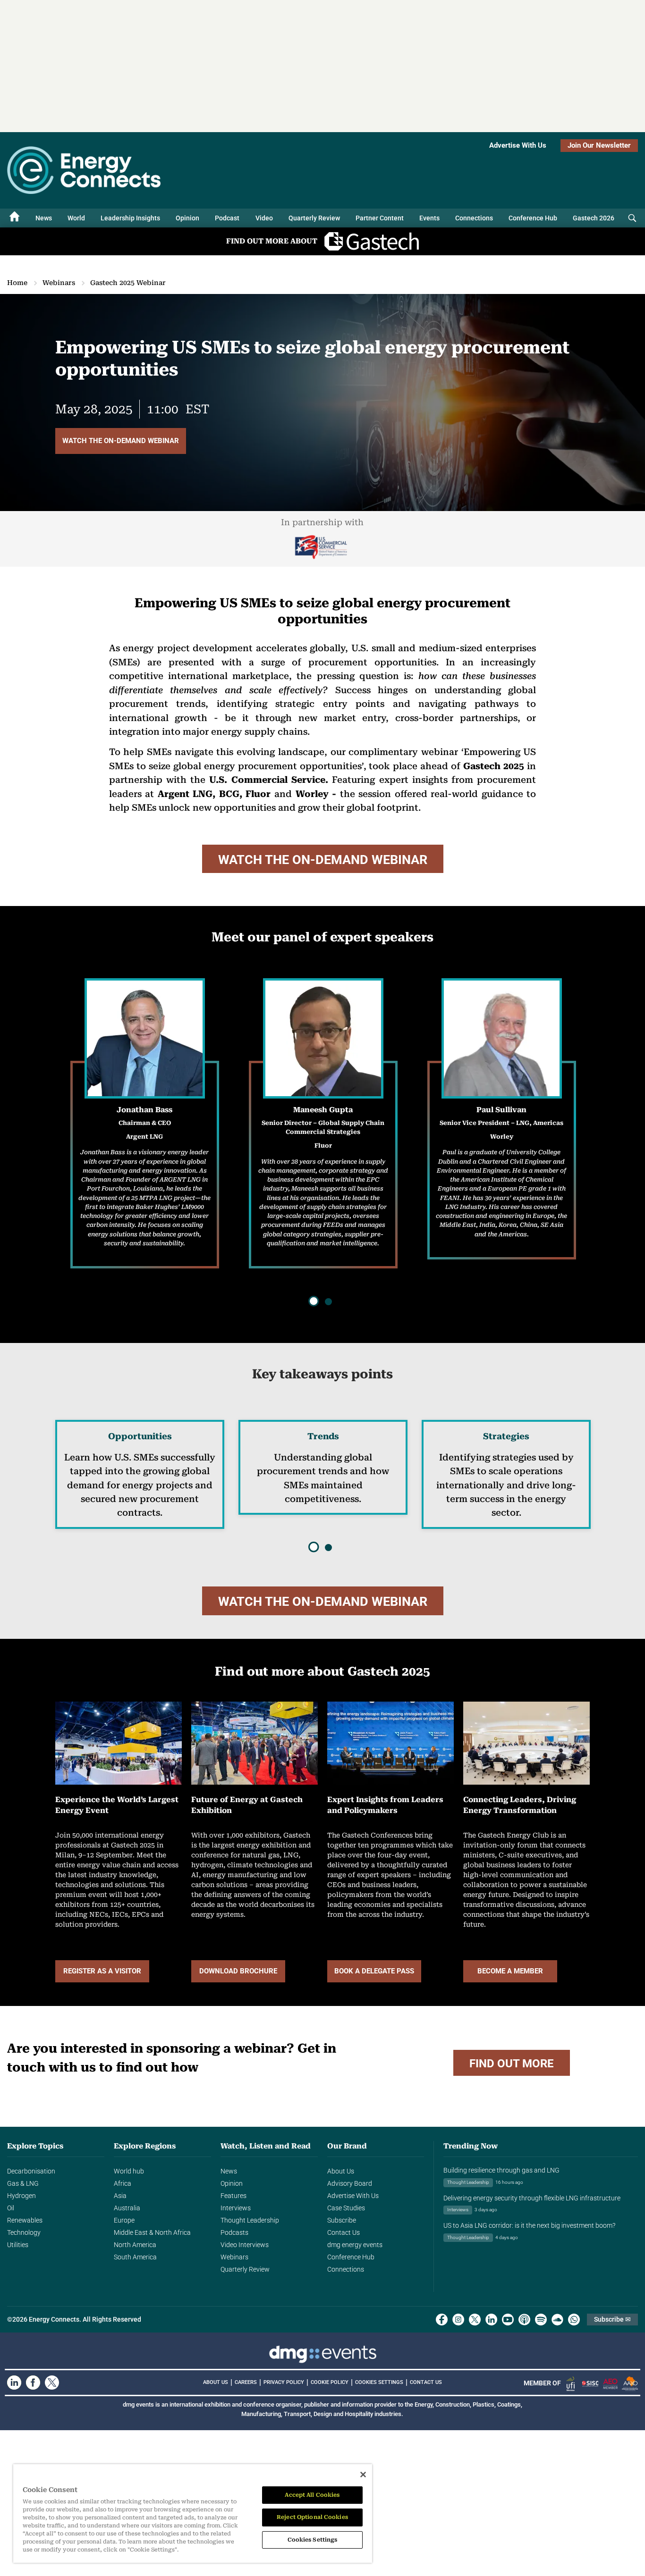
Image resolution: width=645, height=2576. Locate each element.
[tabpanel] (501, 1119)
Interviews (236, 2208)
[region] (193, 2513)
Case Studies (346, 2208)
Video (264, 218)
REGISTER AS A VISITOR (102, 1971)
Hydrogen (21, 2196)
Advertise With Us (518, 145)
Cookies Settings (379, 2383)
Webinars (59, 283)
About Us (341, 2171)
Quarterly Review (314, 218)
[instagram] (458, 2320)
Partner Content (380, 218)
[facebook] (442, 2320)
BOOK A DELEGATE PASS (374, 1971)
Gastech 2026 (594, 218)
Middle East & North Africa (152, 2232)
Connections (474, 218)
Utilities (18, 2245)
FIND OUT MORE (512, 2064)
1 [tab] (314, 1302)
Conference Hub (533, 218)
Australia (127, 2208)
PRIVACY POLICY (284, 2382)
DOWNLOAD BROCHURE (238, 1971)
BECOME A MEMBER (510, 1971)
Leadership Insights (130, 218)
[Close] (363, 2475)
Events (429, 218)
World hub (129, 2171)
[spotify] (541, 2320)
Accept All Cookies (312, 2495)
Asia (120, 2196)
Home (17, 283)
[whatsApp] (574, 2320)
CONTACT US (426, 2382)
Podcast (227, 218)
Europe (124, 2220)
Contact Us (344, 2232)
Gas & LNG (23, 2183)
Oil (11, 2208)
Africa (123, 2183)
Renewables (25, 2220)
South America (135, 2257)
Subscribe (342, 2220)
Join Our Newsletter (599, 145)
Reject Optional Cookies (312, 2517)
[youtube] (508, 2320)
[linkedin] (491, 2320)
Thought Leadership (250, 2220)
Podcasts (234, 2232)
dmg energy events (355, 2245)
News (44, 218)
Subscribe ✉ (612, 2319)
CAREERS (246, 2382)
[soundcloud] (557, 2320)
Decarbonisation (31, 2171)
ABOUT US (216, 2382)
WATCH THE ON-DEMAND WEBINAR (121, 441)
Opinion (187, 218)
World (76, 218)
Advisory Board (350, 2183)
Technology (24, 2232)
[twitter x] (475, 2320)
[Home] (15, 218)
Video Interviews (245, 2245)
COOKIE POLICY (330, 2382)
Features (233, 2196)
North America (135, 2245)
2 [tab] (328, 1301)
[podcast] (524, 2320)
